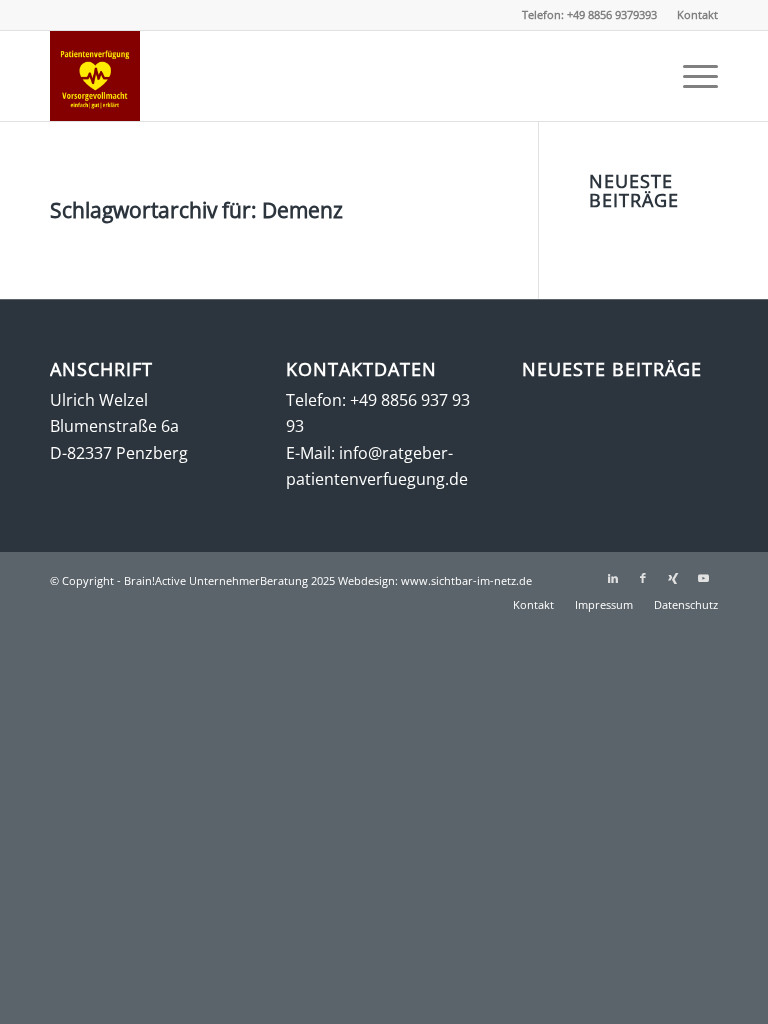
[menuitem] (692, 15)
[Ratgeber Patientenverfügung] (95, 76)
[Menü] (690, 76)
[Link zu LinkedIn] (613, 578)
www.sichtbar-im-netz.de (466, 580)
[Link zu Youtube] (703, 578)
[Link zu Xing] (673, 578)
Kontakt (697, 14)
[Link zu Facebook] (643, 578)
